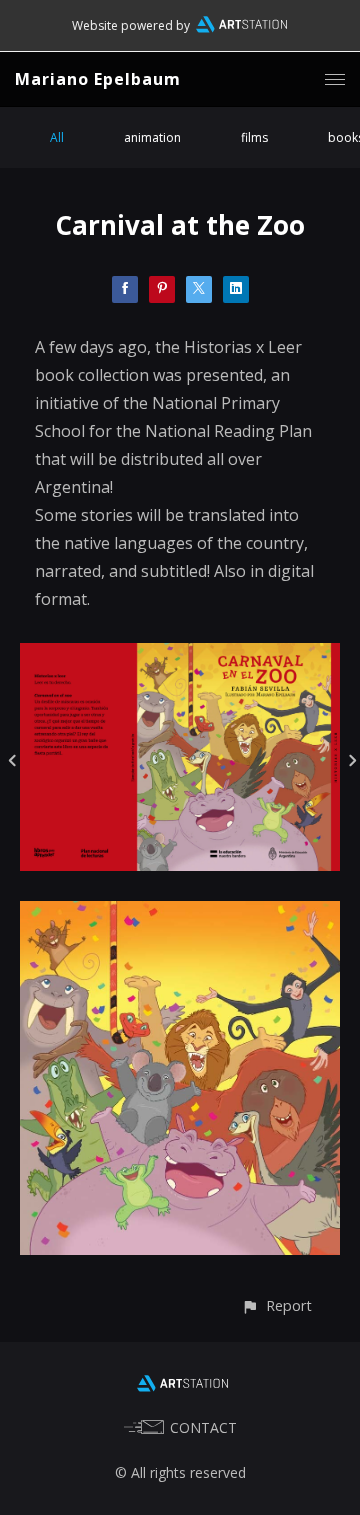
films (254, 137)
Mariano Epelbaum (98, 79)
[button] (276, 1305)
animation (152, 137)
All (57, 137)
